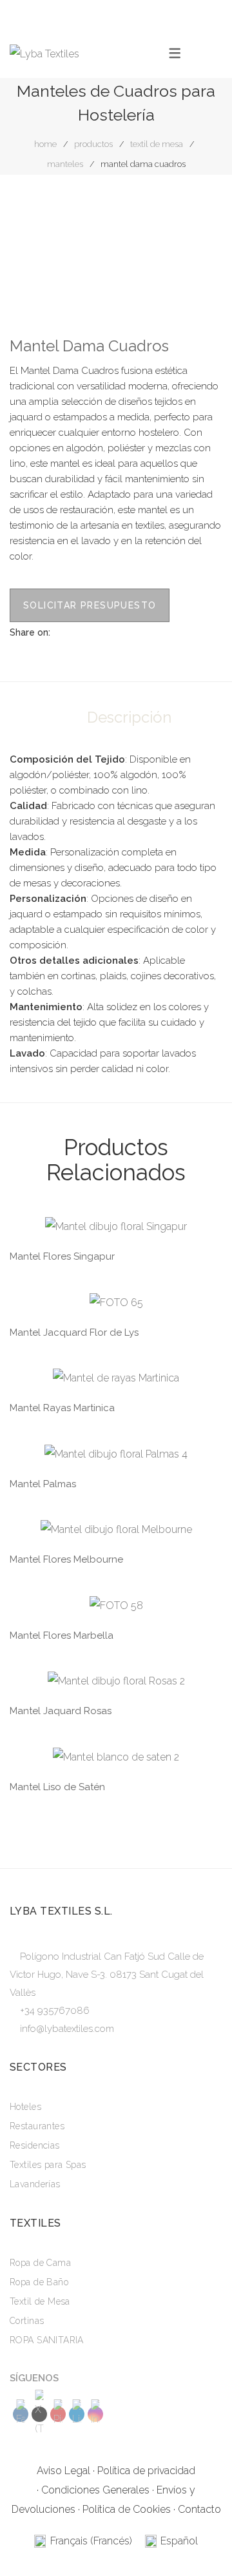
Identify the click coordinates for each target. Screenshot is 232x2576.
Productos (93, 144)
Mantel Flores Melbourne (66, 1559)
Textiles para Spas (48, 2165)
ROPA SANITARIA (47, 2340)
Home (45, 144)
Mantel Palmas (43, 1484)
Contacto (199, 2509)
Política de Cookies (127, 2509)
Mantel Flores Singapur (62, 1256)
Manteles (65, 164)
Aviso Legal (63, 2471)
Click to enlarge (202, 220)
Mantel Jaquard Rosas (61, 1711)
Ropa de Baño (39, 2282)
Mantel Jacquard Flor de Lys (74, 1332)
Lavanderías (35, 2184)
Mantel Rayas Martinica (62, 1408)
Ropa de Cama (40, 2263)
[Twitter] (80, 632)
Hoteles (25, 2107)
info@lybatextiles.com (67, 2029)
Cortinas (27, 2321)
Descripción (129, 717)
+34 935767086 (55, 2011)
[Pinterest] (100, 632)
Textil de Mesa (157, 144)
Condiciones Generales (95, 2490)
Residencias (35, 2145)
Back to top (203, 2541)
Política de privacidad (146, 2471)
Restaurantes (37, 2126)
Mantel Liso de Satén (57, 1787)
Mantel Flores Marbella (62, 1635)
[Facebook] (60, 632)
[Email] (120, 632)
